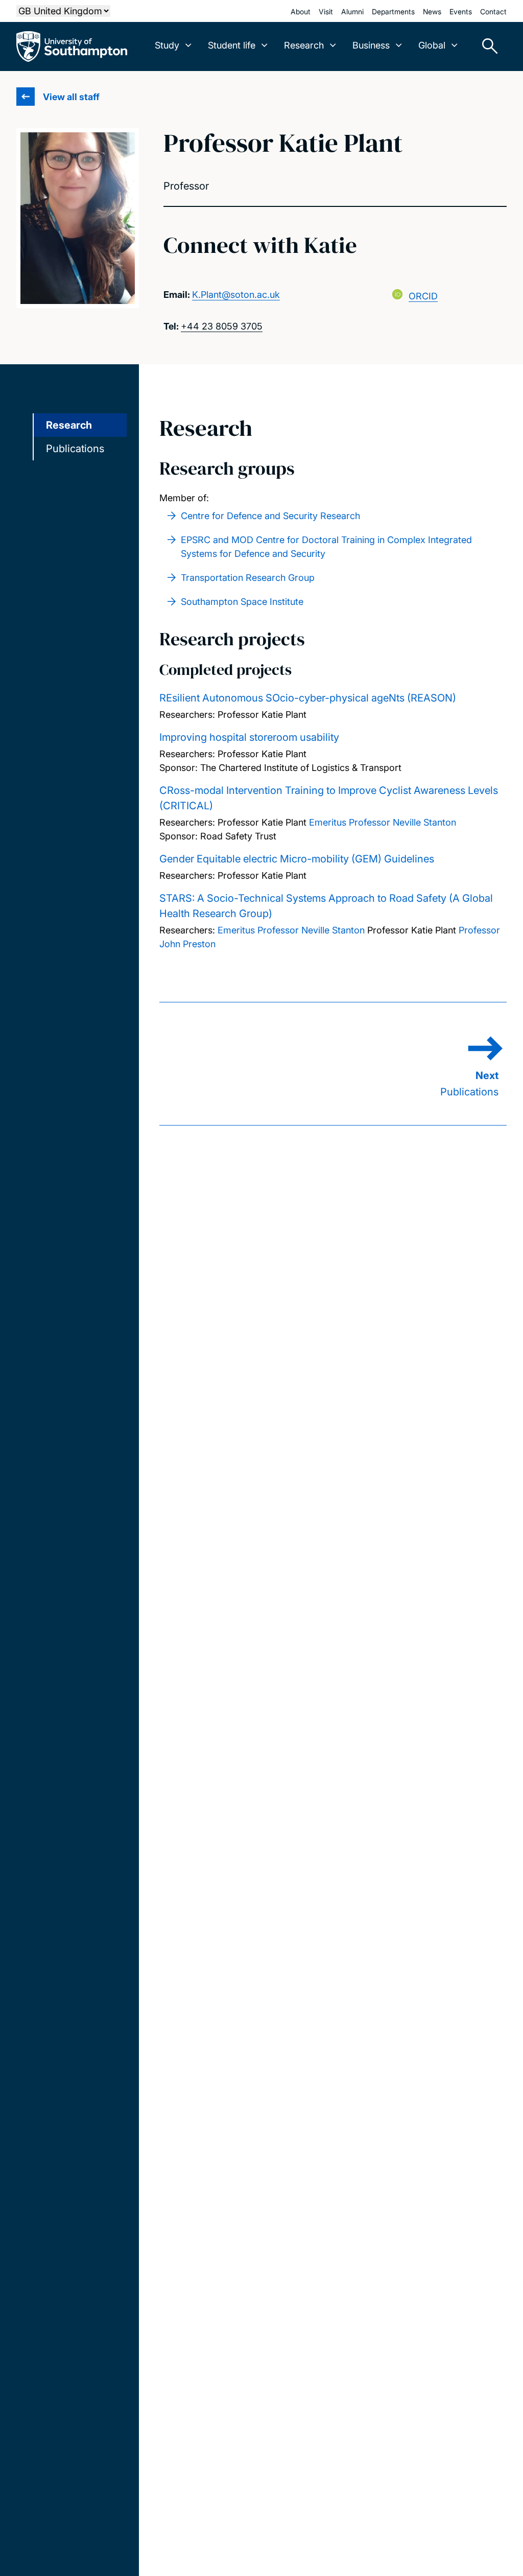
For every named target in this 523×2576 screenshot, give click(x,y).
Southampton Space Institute (242, 602)
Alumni (352, 11)
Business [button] (371, 45)
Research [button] (304, 45)
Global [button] (432, 45)
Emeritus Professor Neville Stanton (383, 822)
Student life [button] (232, 45)
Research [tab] (69, 425)
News (432, 11)
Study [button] (167, 45)
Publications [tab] (75, 449)
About (301, 11)
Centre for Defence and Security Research (270, 516)
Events (461, 11)
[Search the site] (486, 46)
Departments (393, 11)
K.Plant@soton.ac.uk (236, 295)
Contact (493, 11)
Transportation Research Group (248, 578)
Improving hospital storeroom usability (249, 737)
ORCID (423, 296)
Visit (326, 11)
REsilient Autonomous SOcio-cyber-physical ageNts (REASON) (308, 698)
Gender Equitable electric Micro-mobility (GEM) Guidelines (297, 859)
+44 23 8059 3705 (222, 326)
